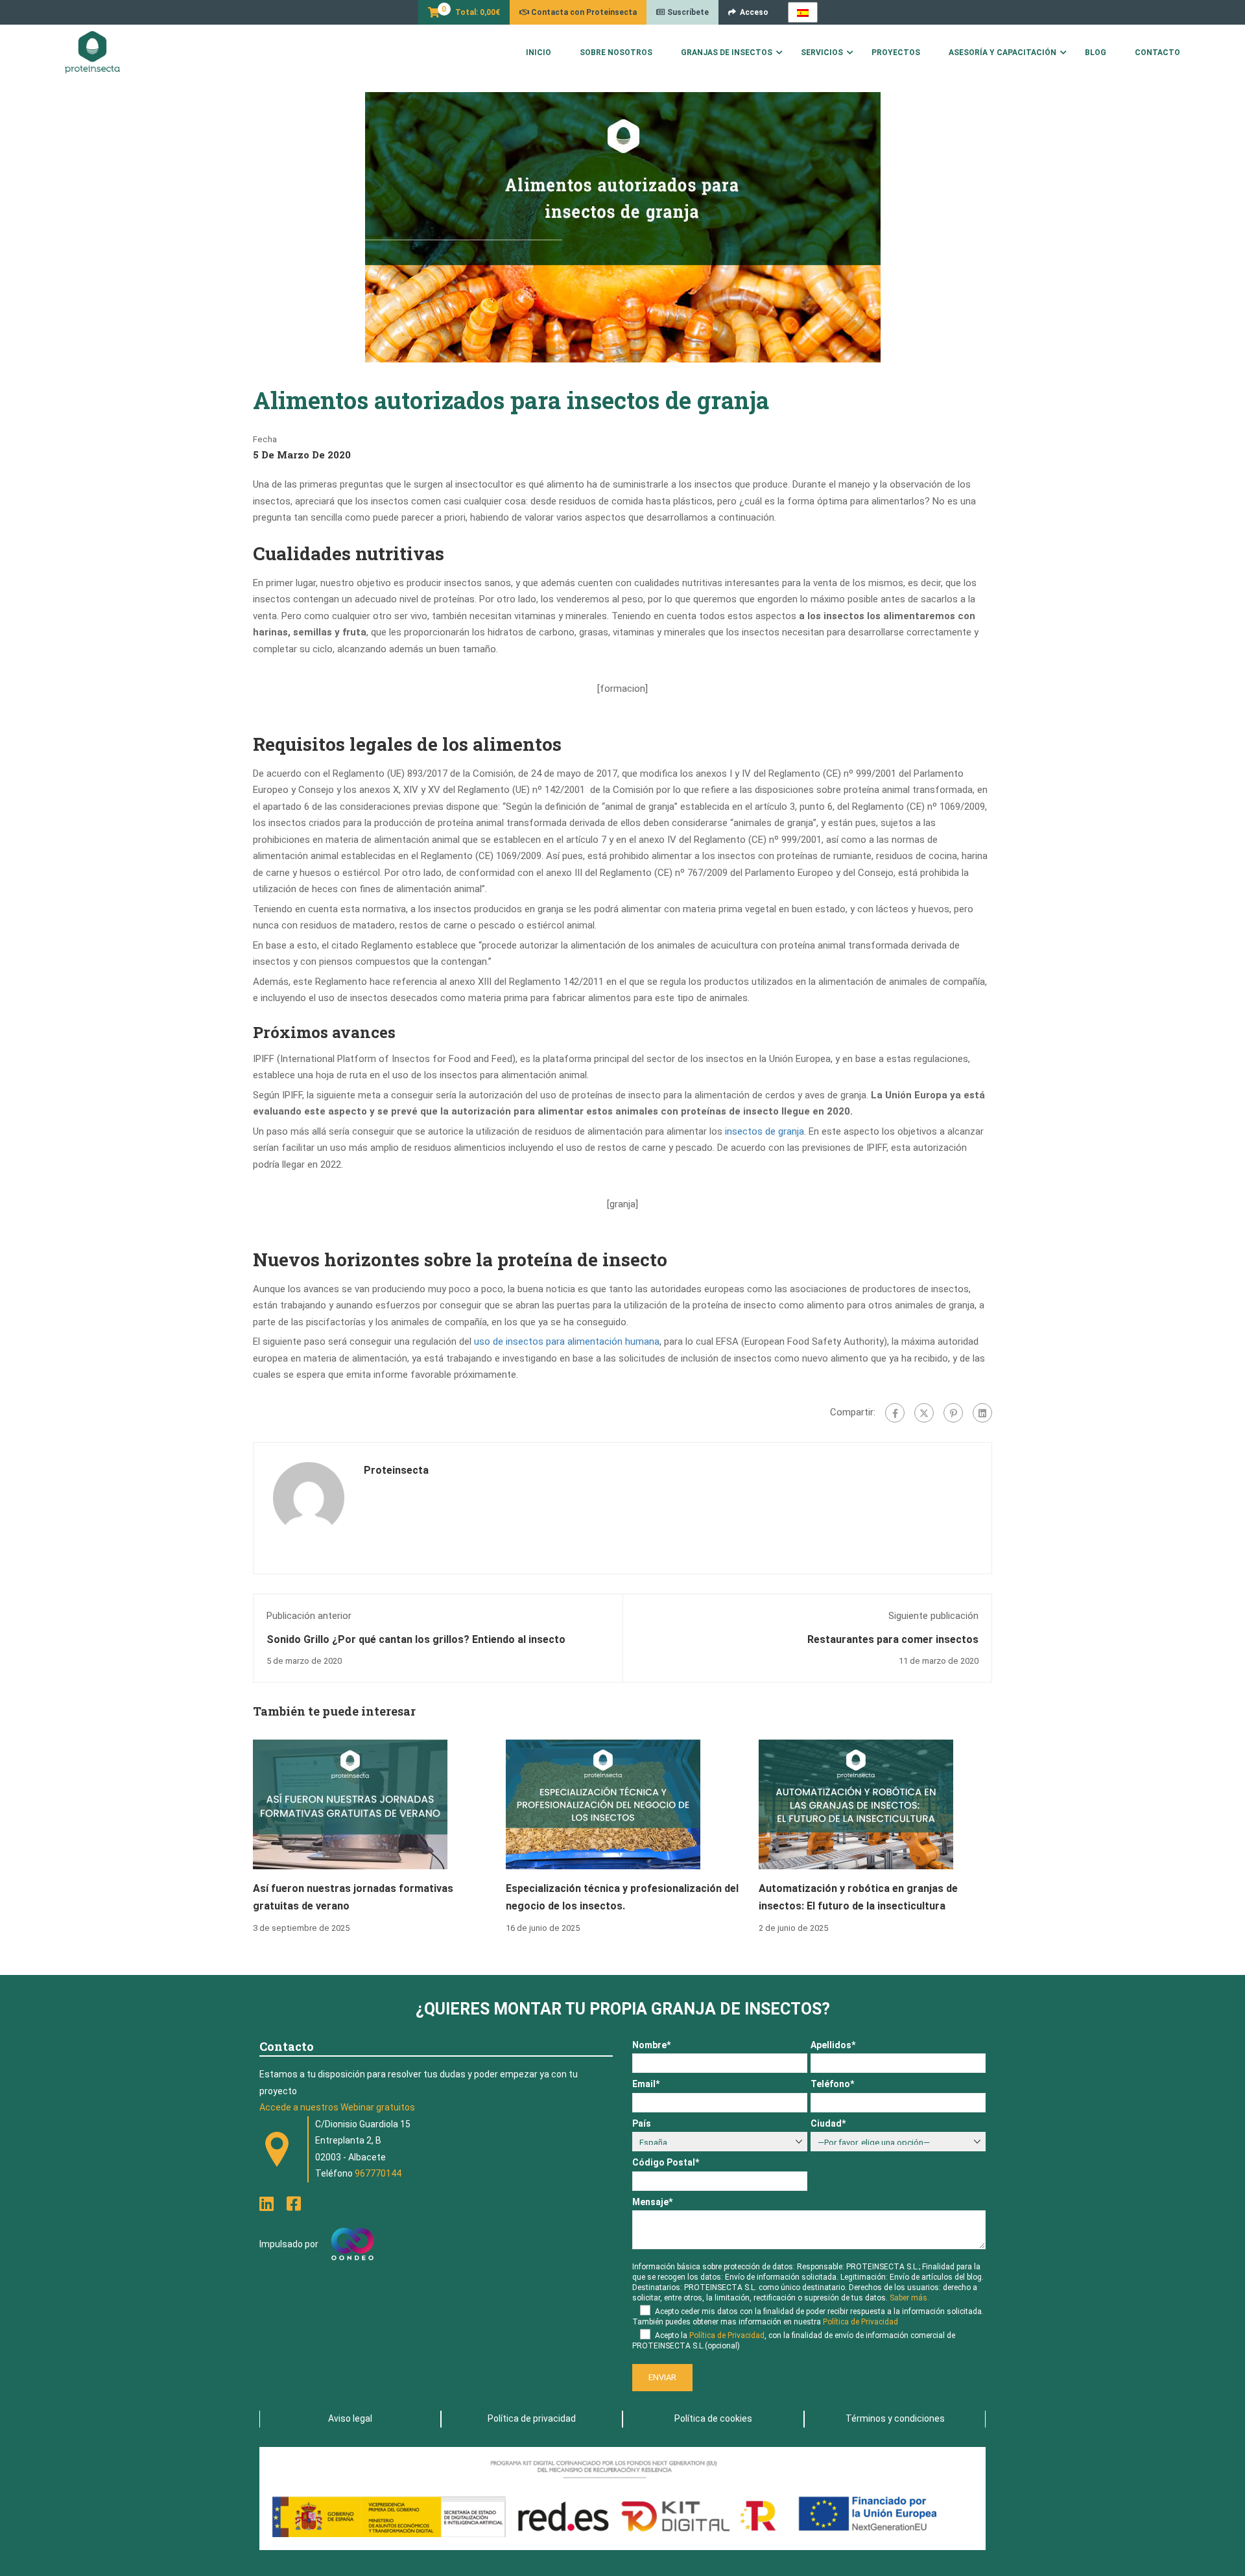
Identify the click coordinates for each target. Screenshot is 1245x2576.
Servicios (822, 53)
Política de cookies (713, 2418)
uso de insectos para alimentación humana (567, 1341)
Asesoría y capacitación (1002, 53)
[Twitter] (924, 1413)
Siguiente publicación (933, 1616)
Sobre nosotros (616, 53)
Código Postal (666, 2162)
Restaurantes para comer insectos (893, 1639)
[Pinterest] (953, 1413)
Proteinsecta (396, 1470)
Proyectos (896, 53)
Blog (1096, 53)
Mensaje (652, 2202)
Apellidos (833, 2045)
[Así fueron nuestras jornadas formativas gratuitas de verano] (350, 1804)
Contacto (1157, 53)
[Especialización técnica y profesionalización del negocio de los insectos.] (603, 1804)
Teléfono (832, 2084)
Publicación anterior (309, 1616)
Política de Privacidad (860, 2322)
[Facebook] (895, 1413)
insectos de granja (765, 1131)
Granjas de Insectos (727, 53)
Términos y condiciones (895, 2418)
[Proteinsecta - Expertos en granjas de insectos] (92, 53)
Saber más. (909, 2298)
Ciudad (828, 2123)
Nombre (651, 2045)
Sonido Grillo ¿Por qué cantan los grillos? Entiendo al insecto (416, 1639)
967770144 (378, 2173)
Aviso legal (350, 2418)
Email (646, 2084)
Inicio (539, 53)
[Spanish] (803, 12)
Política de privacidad (532, 2418)
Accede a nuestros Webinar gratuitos (337, 2107)
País (642, 2123)
